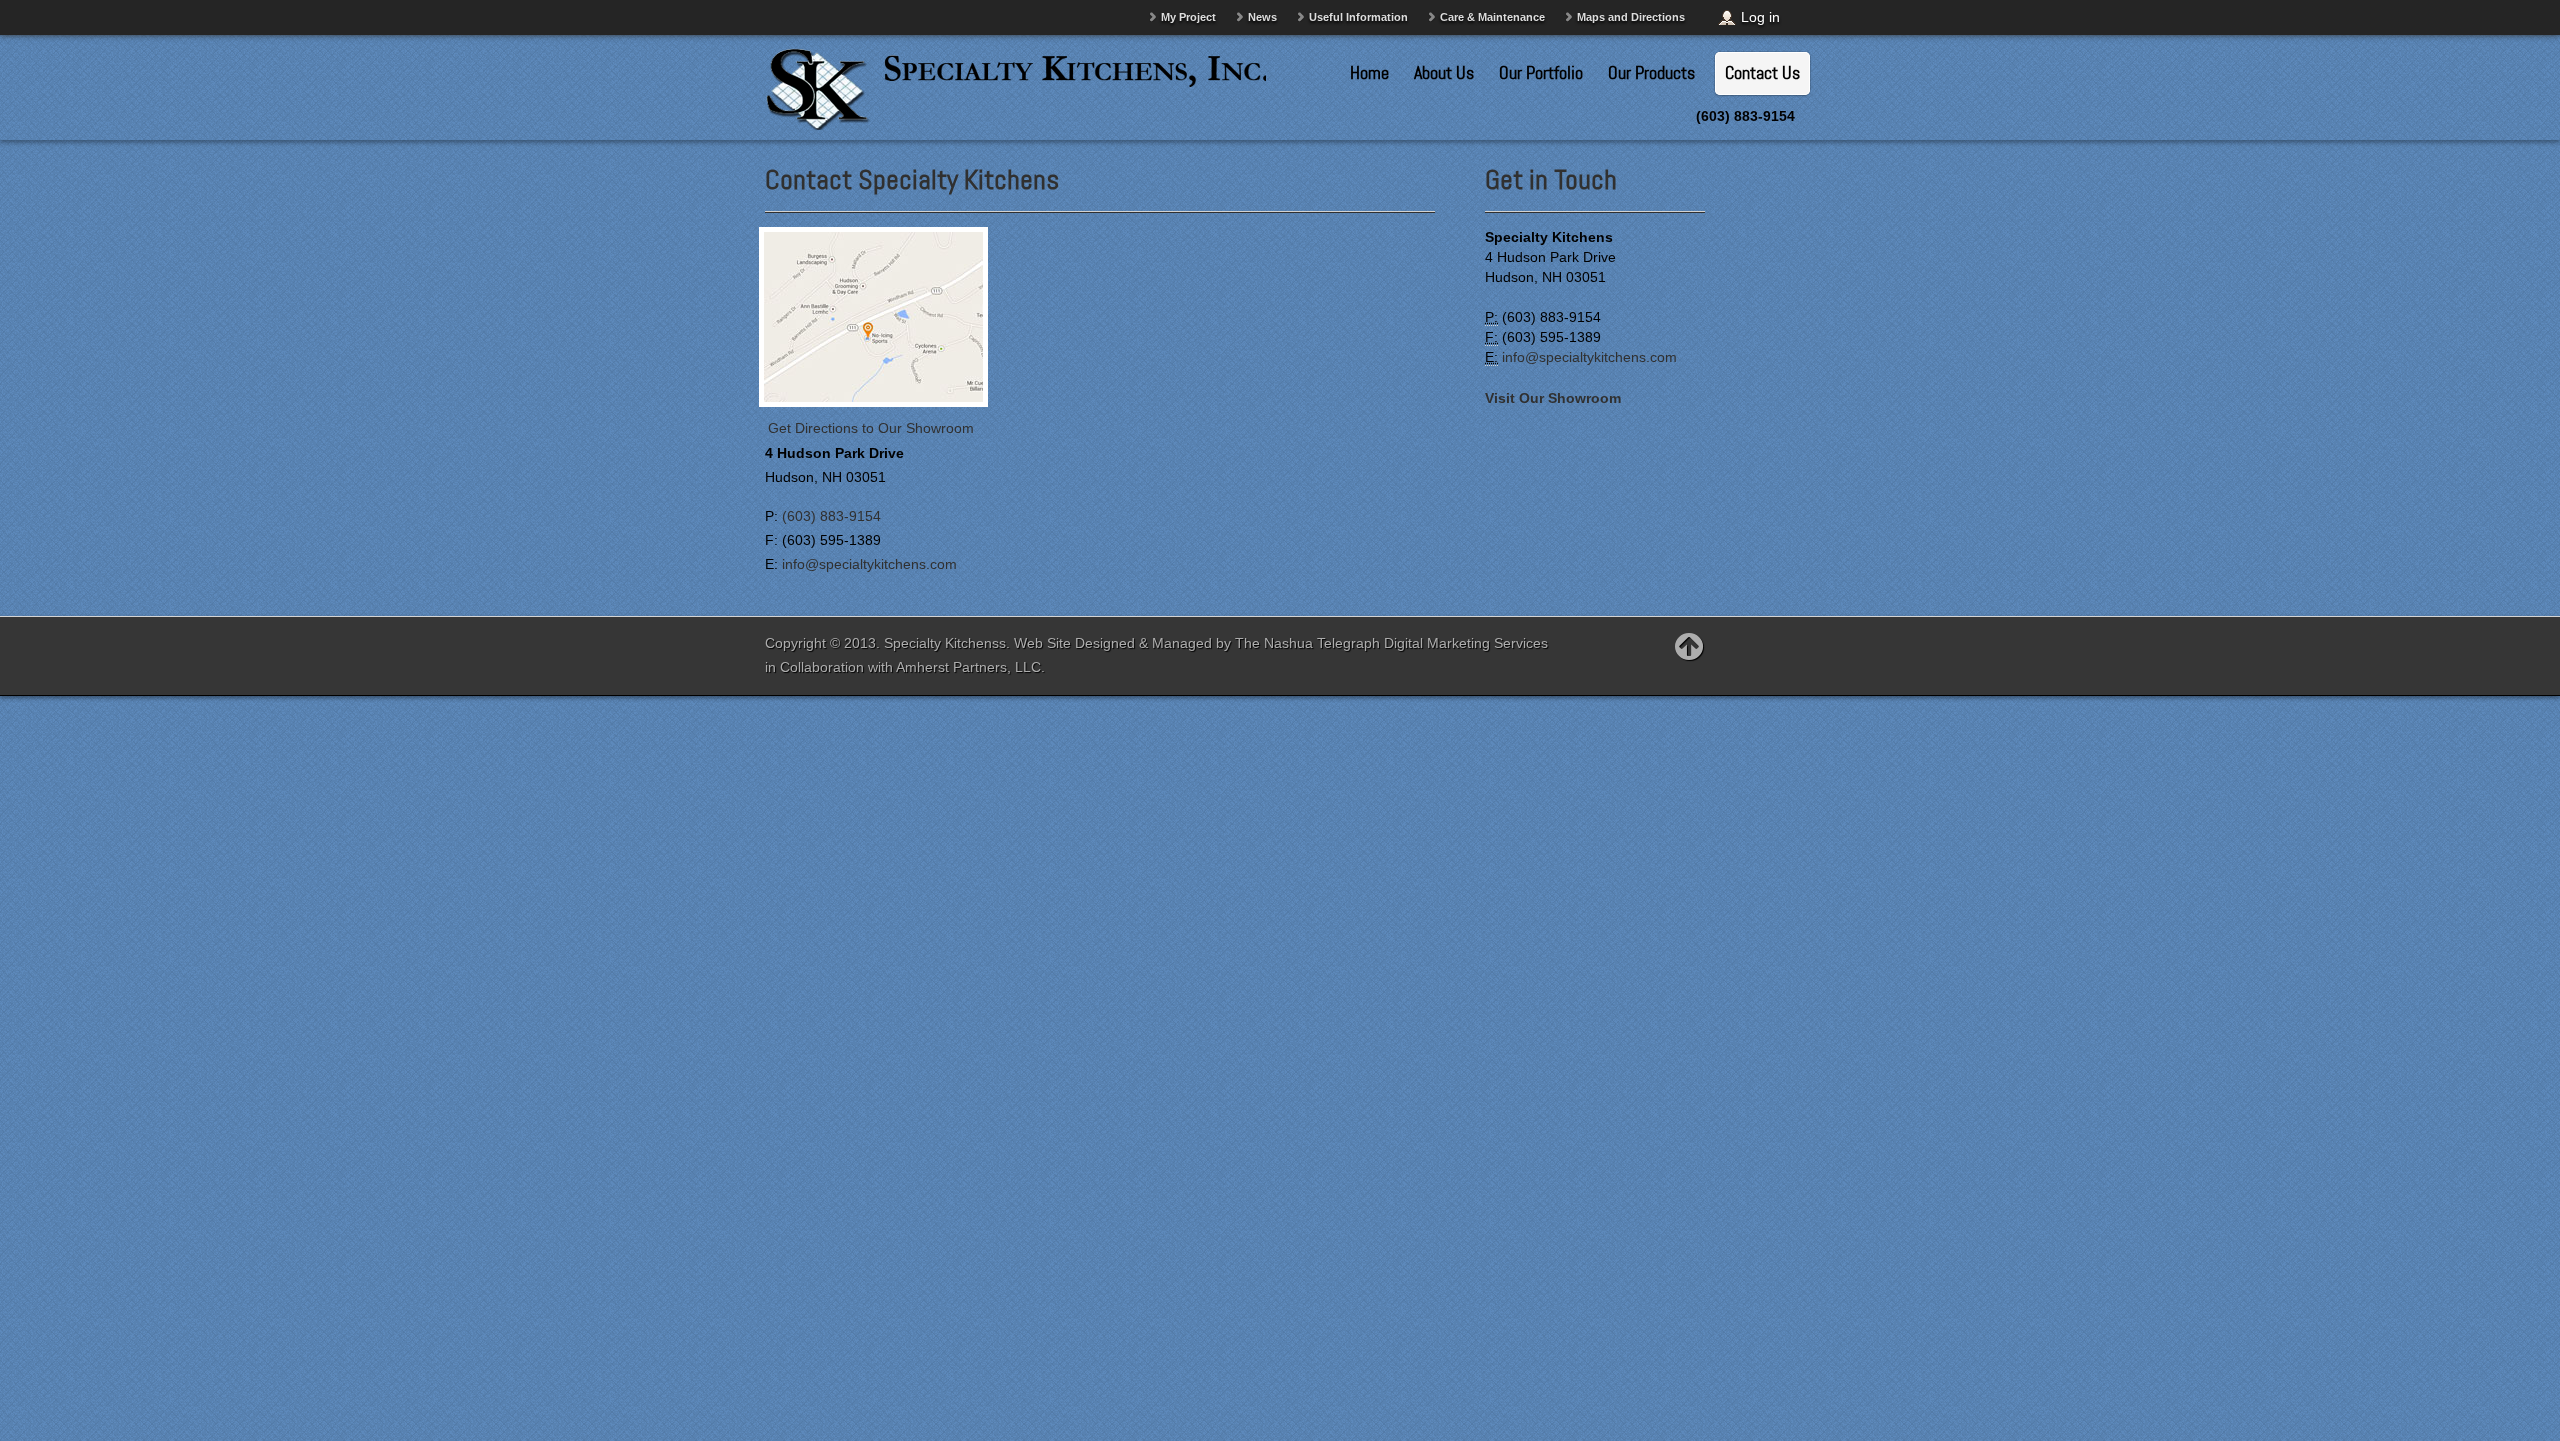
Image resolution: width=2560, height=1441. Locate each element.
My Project (1188, 17)
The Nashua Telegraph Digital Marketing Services (1391, 643)
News (1262, 17)
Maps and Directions (1631, 17)
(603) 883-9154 (831, 516)
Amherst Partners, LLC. (970, 667)
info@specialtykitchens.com (869, 564)
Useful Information (1358, 17)
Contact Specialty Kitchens (912, 179)
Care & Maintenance (1492, 17)
